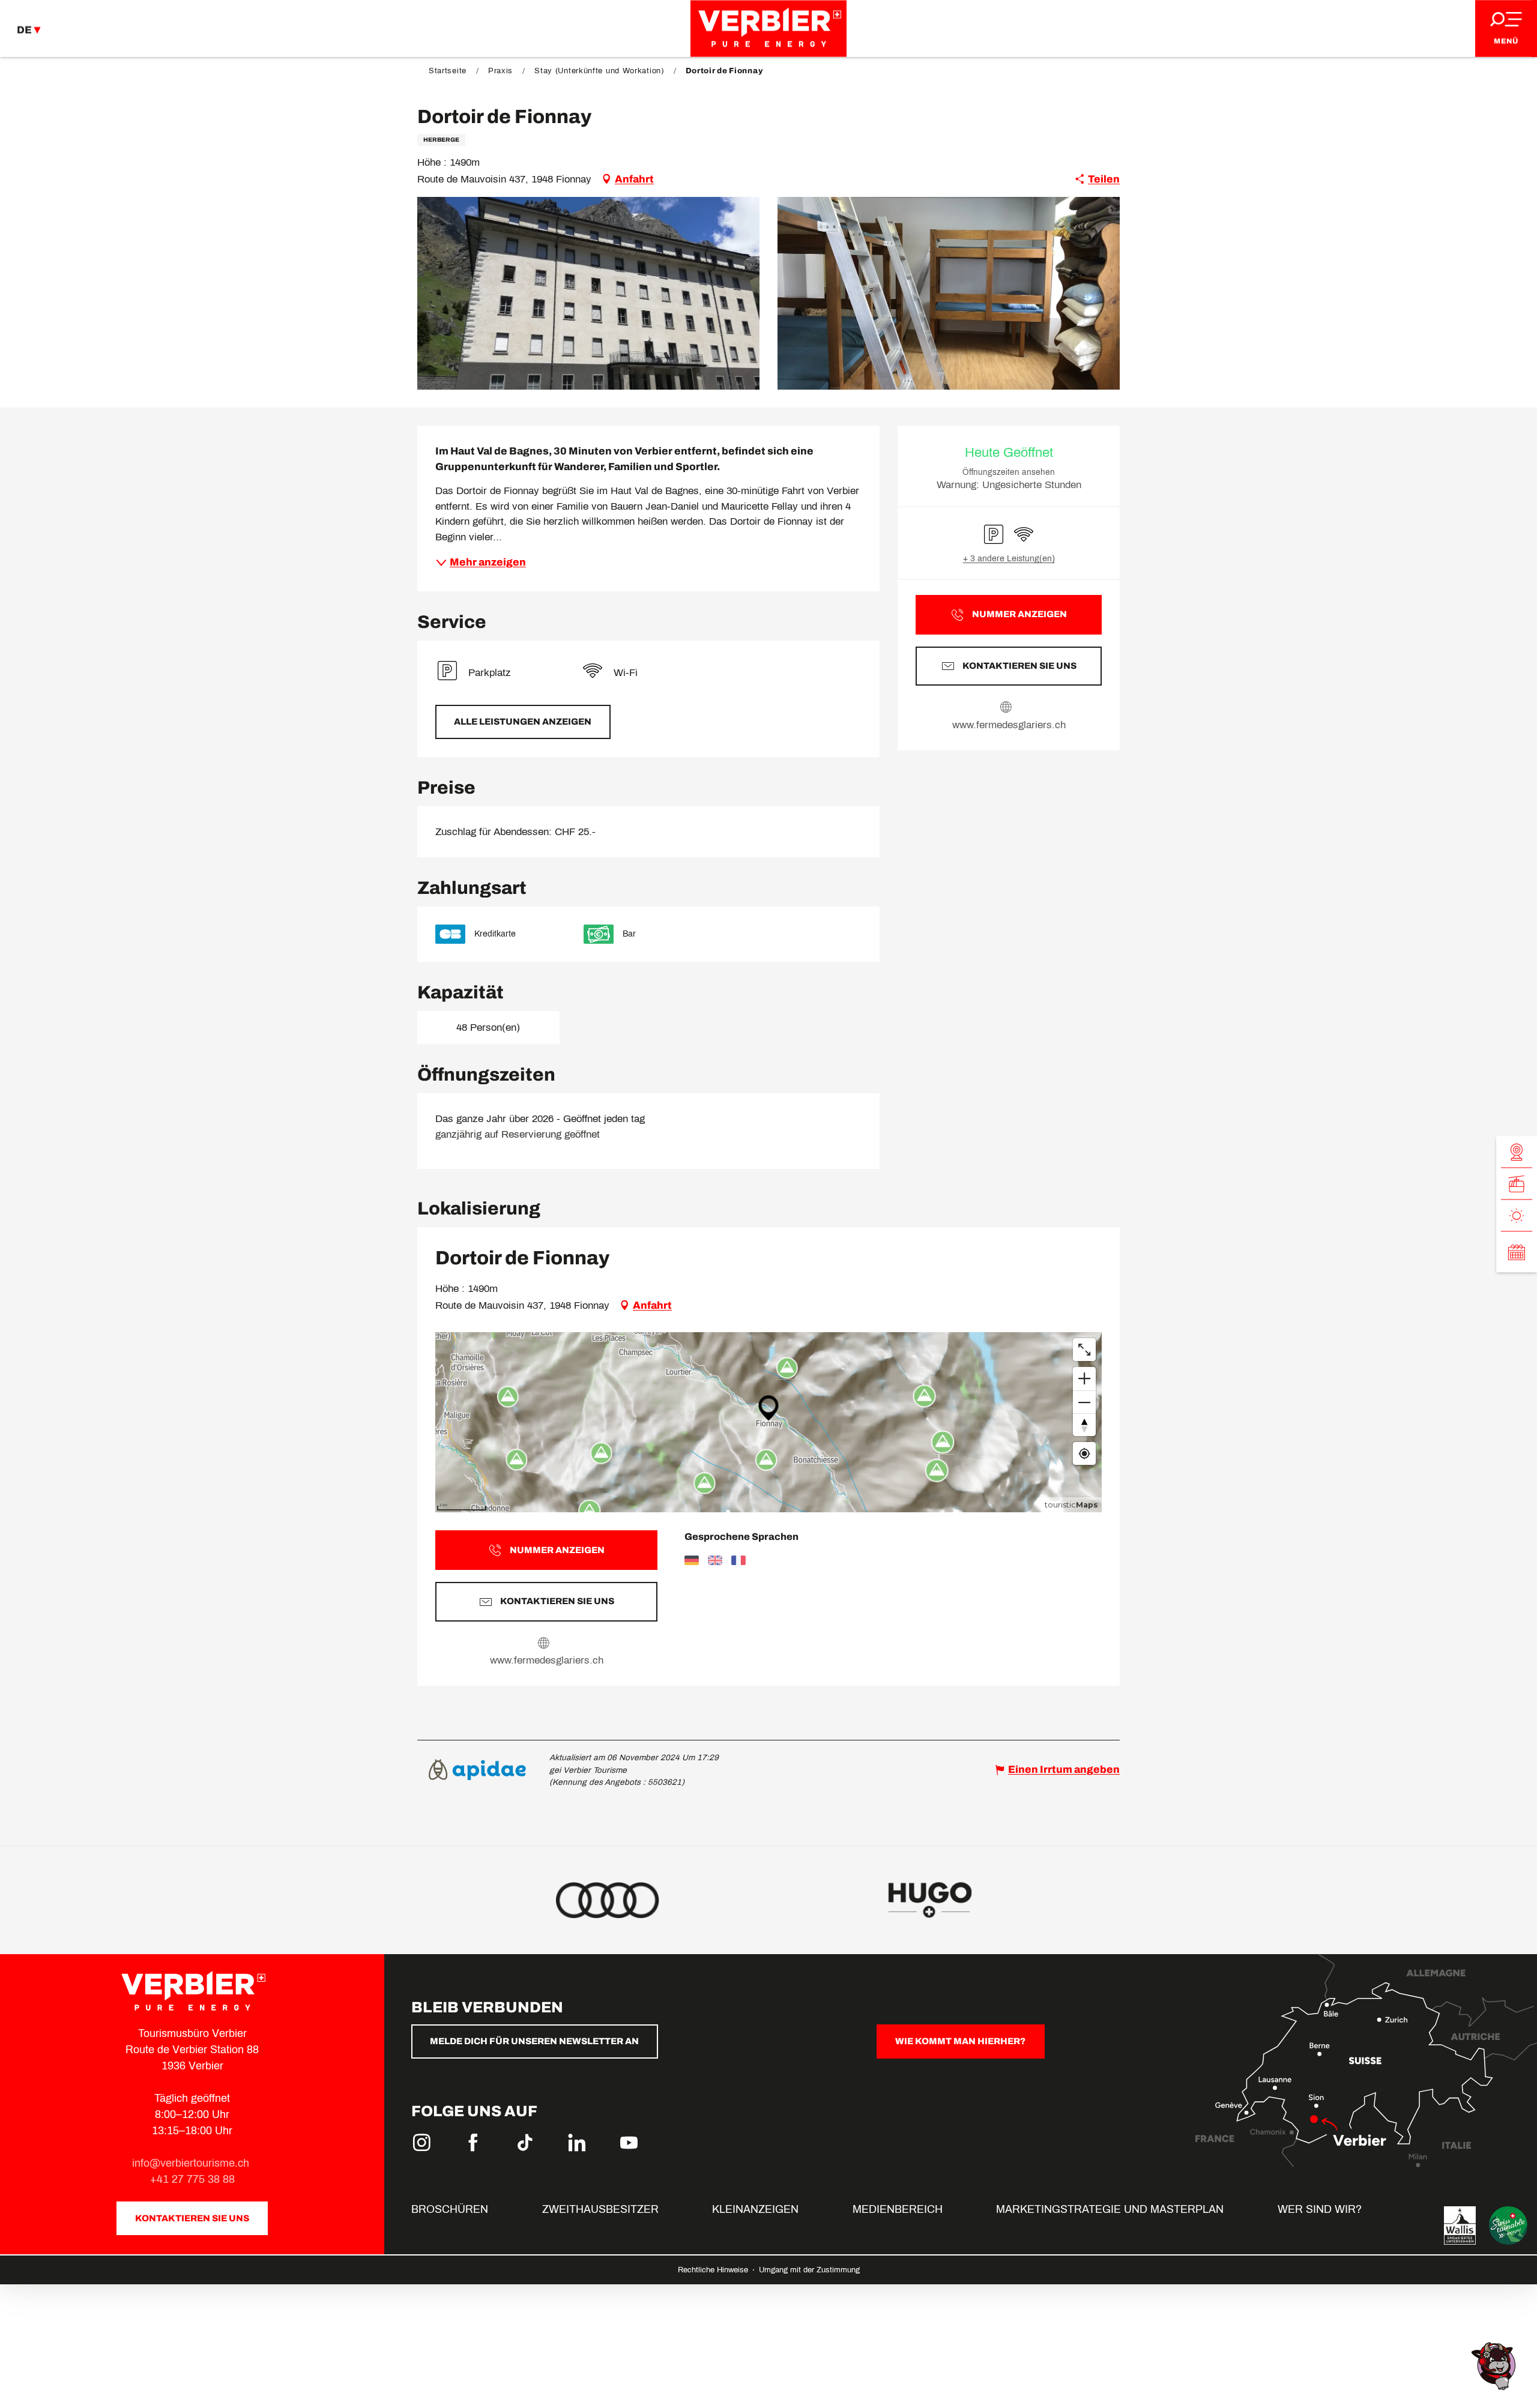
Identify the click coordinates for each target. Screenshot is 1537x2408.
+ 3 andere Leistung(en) (1009, 559)
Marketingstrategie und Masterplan (1110, 2209)
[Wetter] (1517, 1215)
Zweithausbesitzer (600, 2209)
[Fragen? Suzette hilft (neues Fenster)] (1495, 2365)
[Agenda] (1517, 1252)
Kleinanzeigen (755, 2209)
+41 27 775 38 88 (192, 2179)
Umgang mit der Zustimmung (809, 2270)
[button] (588, 293)
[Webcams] (1517, 1152)
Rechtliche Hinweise (714, 2270)
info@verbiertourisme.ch (192, 2163)
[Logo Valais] (1460, 2225)
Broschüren (450, 2209)
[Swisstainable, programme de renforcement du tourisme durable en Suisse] (1508, 2225)
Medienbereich (898, 2209)
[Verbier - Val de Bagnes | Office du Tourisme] (768, 29)
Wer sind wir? (1320, 2209)
